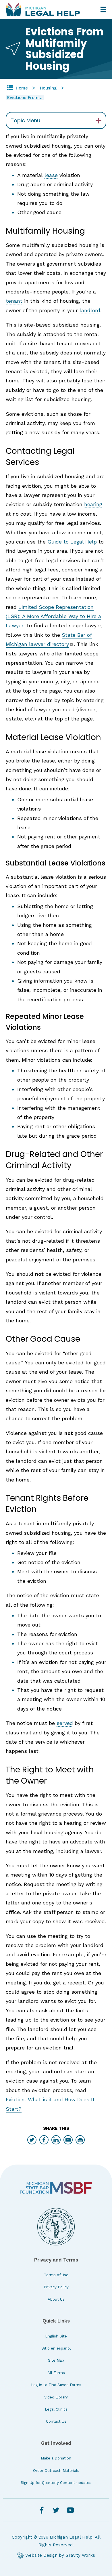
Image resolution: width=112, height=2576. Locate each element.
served (65, 1723)
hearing (93, 504)
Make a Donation (56, 2458)
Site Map (56, 2360)
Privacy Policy (56, 2287)
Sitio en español (56, 2348)
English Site (56, 2336)
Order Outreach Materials (56, 2471)
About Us (56, 2299)
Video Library (56, 2397)
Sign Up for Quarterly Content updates (56, 2483)
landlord (90, 310)
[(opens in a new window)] (56, 2188)
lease (51, 175)
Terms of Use (56, 2275)
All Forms (56, 2373)
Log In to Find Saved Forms (56, 2385)
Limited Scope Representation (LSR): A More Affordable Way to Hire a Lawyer (53, 616)
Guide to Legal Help (72, 542)
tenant (14, 301)
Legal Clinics (56, 2409)
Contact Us (56, 2421)
